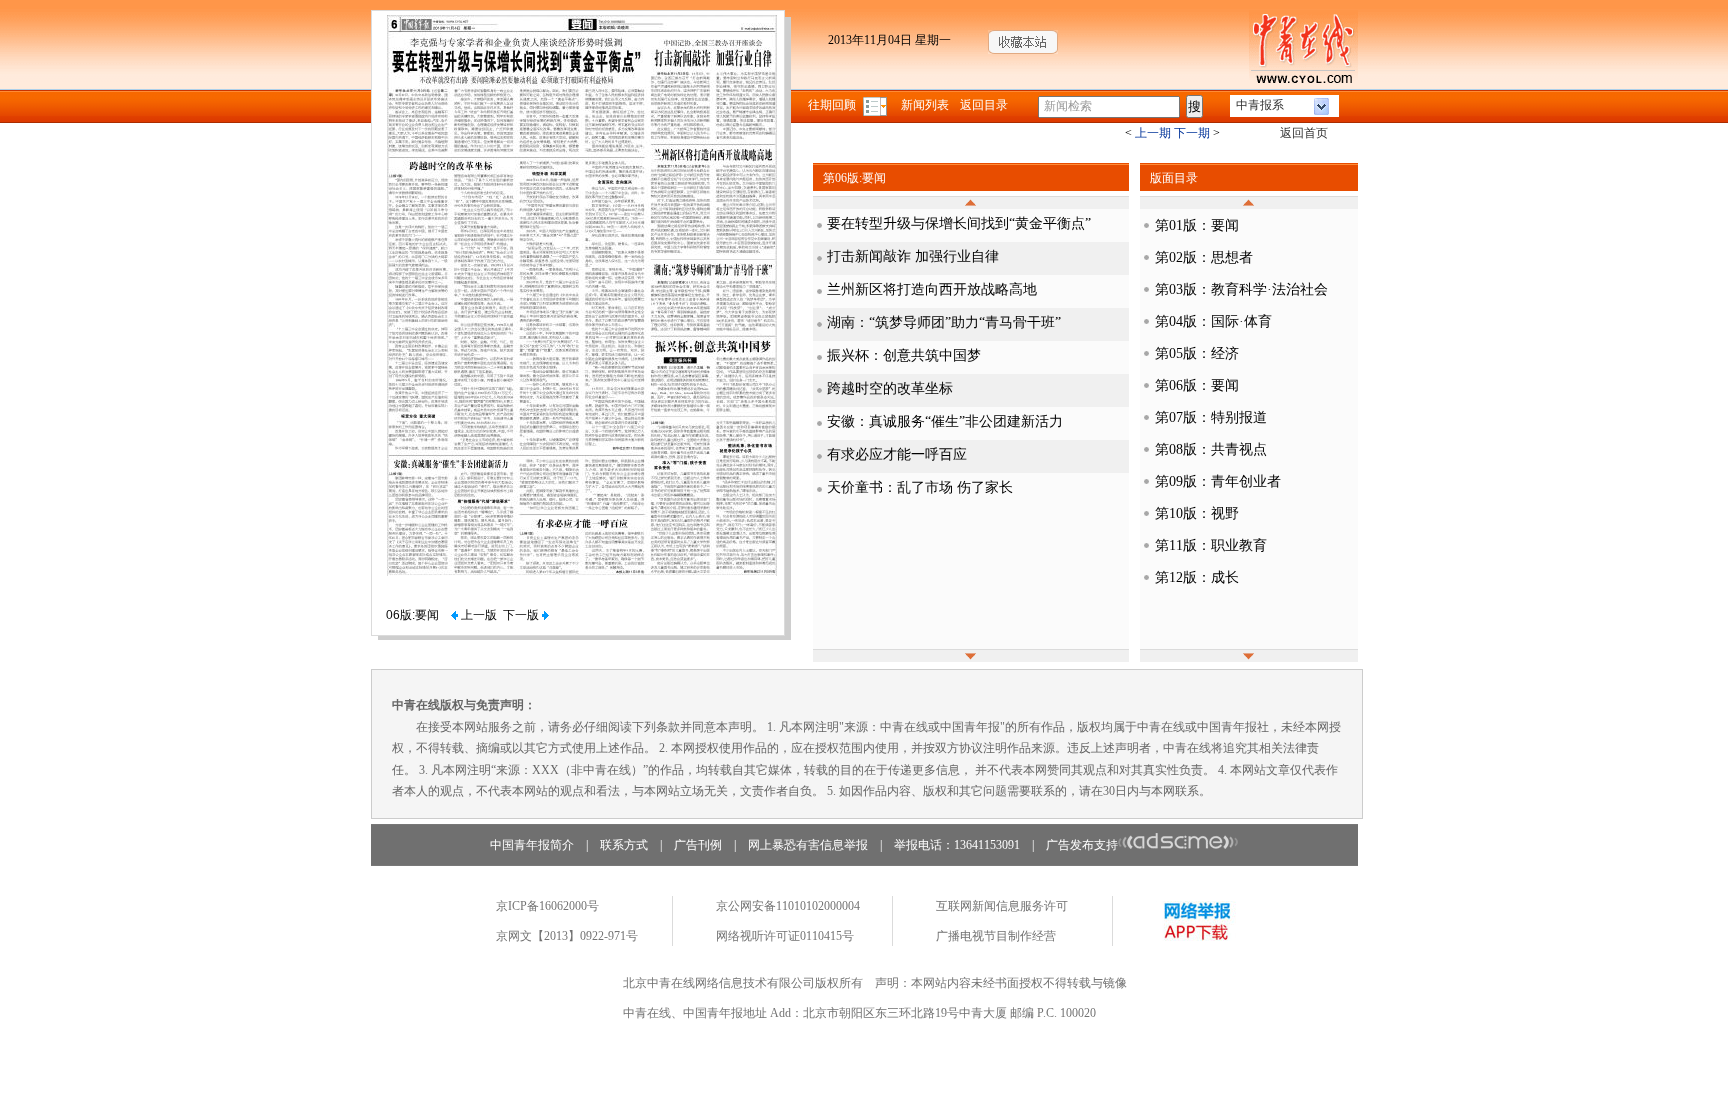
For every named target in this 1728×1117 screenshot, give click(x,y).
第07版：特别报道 (1211, 417)
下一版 (522, 615)
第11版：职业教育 (1211, 545)
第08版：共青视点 (1211, 449)
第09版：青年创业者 (1218, 481)
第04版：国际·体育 (1213, 321)
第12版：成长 (1197, 577)
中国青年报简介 (532, 845)
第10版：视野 (1197, 513)
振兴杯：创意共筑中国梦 (904, 355)
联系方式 (624, 845)
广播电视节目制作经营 (996, 936)
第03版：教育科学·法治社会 (1241, 289)
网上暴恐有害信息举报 (808, 845)
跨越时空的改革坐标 (890, 388)
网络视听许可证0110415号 (785, 936)
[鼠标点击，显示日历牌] (876, 105)
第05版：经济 (1197, 353)
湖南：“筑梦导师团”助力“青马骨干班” (944, 322)
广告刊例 (698, 845)
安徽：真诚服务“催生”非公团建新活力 (945, 421)
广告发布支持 (1082, 845)
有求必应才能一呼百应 (897, 454)
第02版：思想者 (1204, 257)
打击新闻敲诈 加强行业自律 (913, 256)
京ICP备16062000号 (547, 906)
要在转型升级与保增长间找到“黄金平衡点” (959, 223)
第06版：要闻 (1197, 385)
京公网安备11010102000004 (788, 906)
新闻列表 (925, 105)
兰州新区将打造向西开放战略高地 (932, 289)
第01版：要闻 (1197, 225)
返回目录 (984, 105)
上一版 (477, 615)
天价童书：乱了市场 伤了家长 (920, 487)
